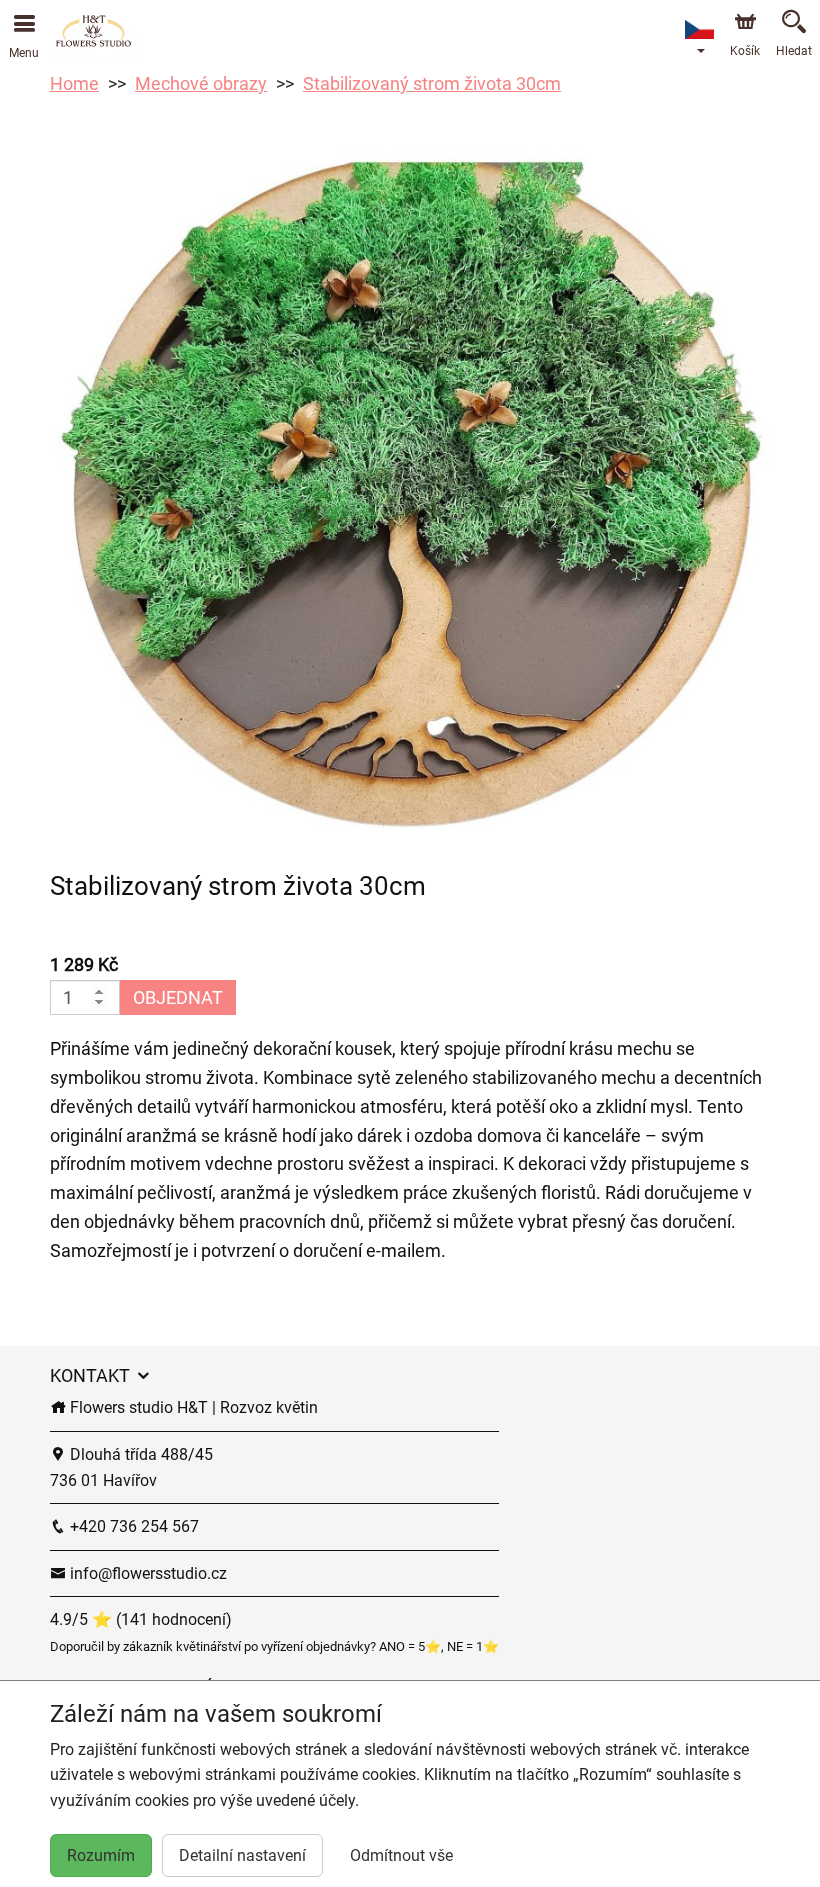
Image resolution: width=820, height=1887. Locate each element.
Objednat (178, 997)
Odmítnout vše (401, 1855)
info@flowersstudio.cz (146, 1573)
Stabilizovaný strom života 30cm (432, 83)
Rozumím (101, 1855)
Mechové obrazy (201, 83)
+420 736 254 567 (132, 1526)
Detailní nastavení (242, 1855)
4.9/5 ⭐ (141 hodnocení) (141, 1619)
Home (74, 83)
